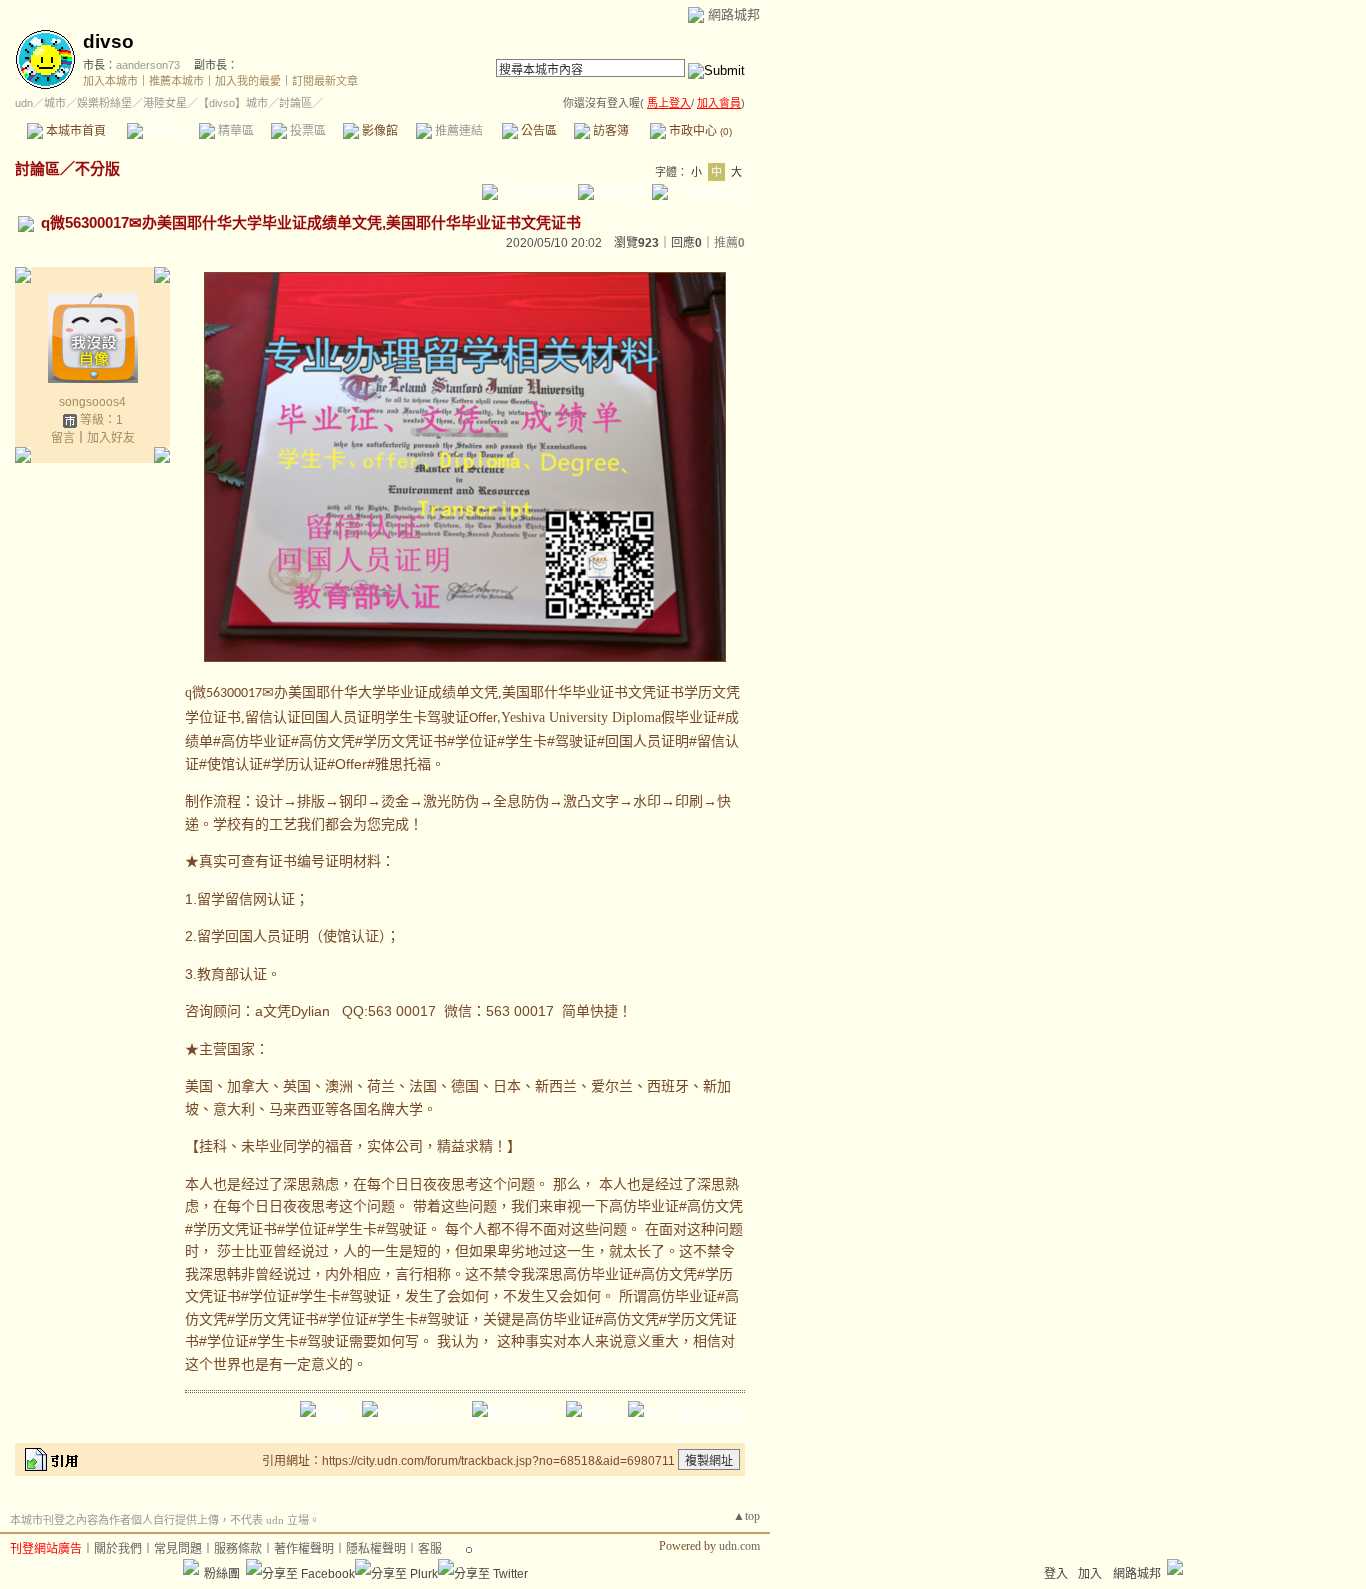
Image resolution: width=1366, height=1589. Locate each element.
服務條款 (238, 1549)
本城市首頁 (74, 131)
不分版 (97, 168)
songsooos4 (92, 402)
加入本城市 (110, 81)
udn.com (739, 1546)
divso (108, 41)
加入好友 (111, 438)
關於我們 (118, 1549)
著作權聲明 (304, 1549)
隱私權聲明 (376, 1549)
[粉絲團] (191, 1567)
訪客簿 (609, 131)
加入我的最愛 (248, 81)
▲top (746, 1516)
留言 (63, 438)
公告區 (537, 131)
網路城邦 (734, 14)
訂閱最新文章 (325, 81)
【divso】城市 (233, 103)
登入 (1056, 1574)
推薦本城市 (176, 81)
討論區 (162, 131)
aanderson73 (148, 65)
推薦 (729, 243)
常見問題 (178, 1549)
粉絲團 (222, 1574)
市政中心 (699, 131)
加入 (1090, 1574)
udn (24, 103)
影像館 (378, 131)
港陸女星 (165, 103)
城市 (55, 103)
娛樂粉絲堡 (104, 103)
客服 (430, 1549)
